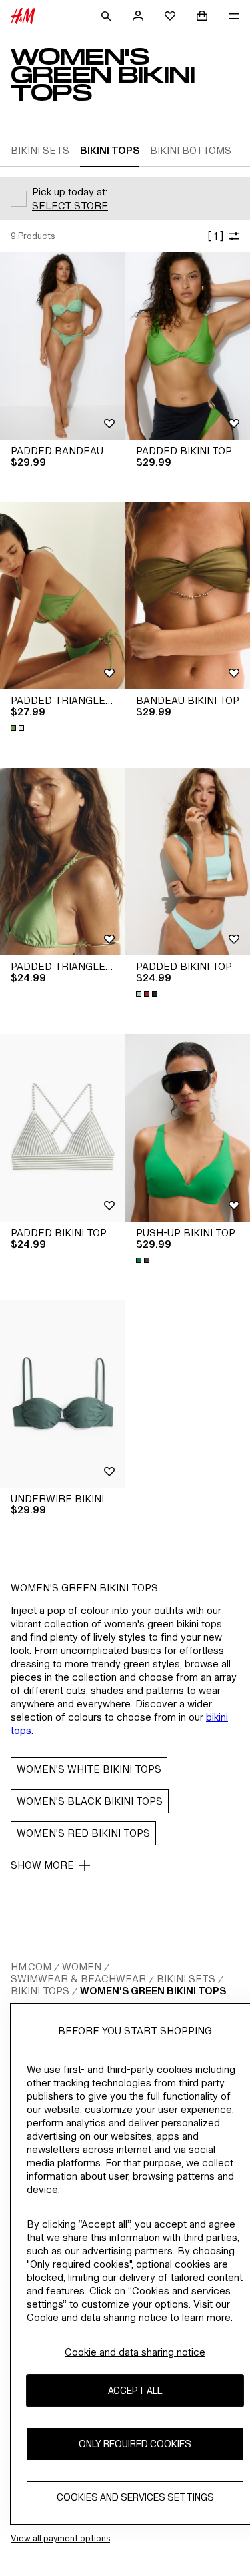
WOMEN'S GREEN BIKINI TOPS (153, 1991)
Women (82, 1967)
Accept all (135, 2390)
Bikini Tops (40, 1991)
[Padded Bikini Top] (63, 1127)
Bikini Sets (186, 1979)
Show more (42, 1865)
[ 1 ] (215, 236)
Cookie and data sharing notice (135, 2352)
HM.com (31, 1967)
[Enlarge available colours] (19, 728)
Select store (70, 206)
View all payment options (60, 2538)
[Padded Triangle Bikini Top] (63, 596)
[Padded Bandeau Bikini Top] (63, 346)
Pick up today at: (70, 192)
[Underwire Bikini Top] (63, 1394)
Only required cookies (135, 2444)
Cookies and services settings (135, 2497)
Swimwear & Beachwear (78, 1979)
